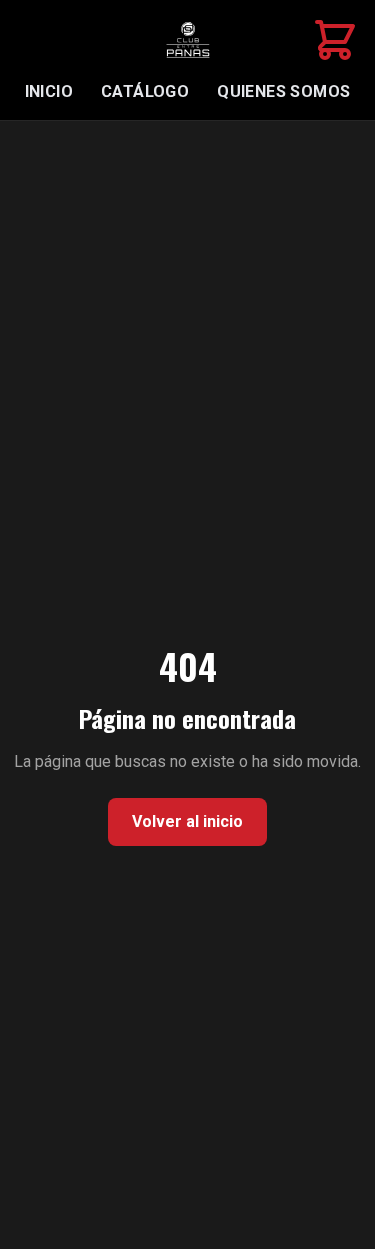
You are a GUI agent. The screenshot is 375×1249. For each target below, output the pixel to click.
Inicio (49, 91)
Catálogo (145, 91)
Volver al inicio (187, 821)
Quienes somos (283, 91)
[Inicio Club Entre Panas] (188, 40)
